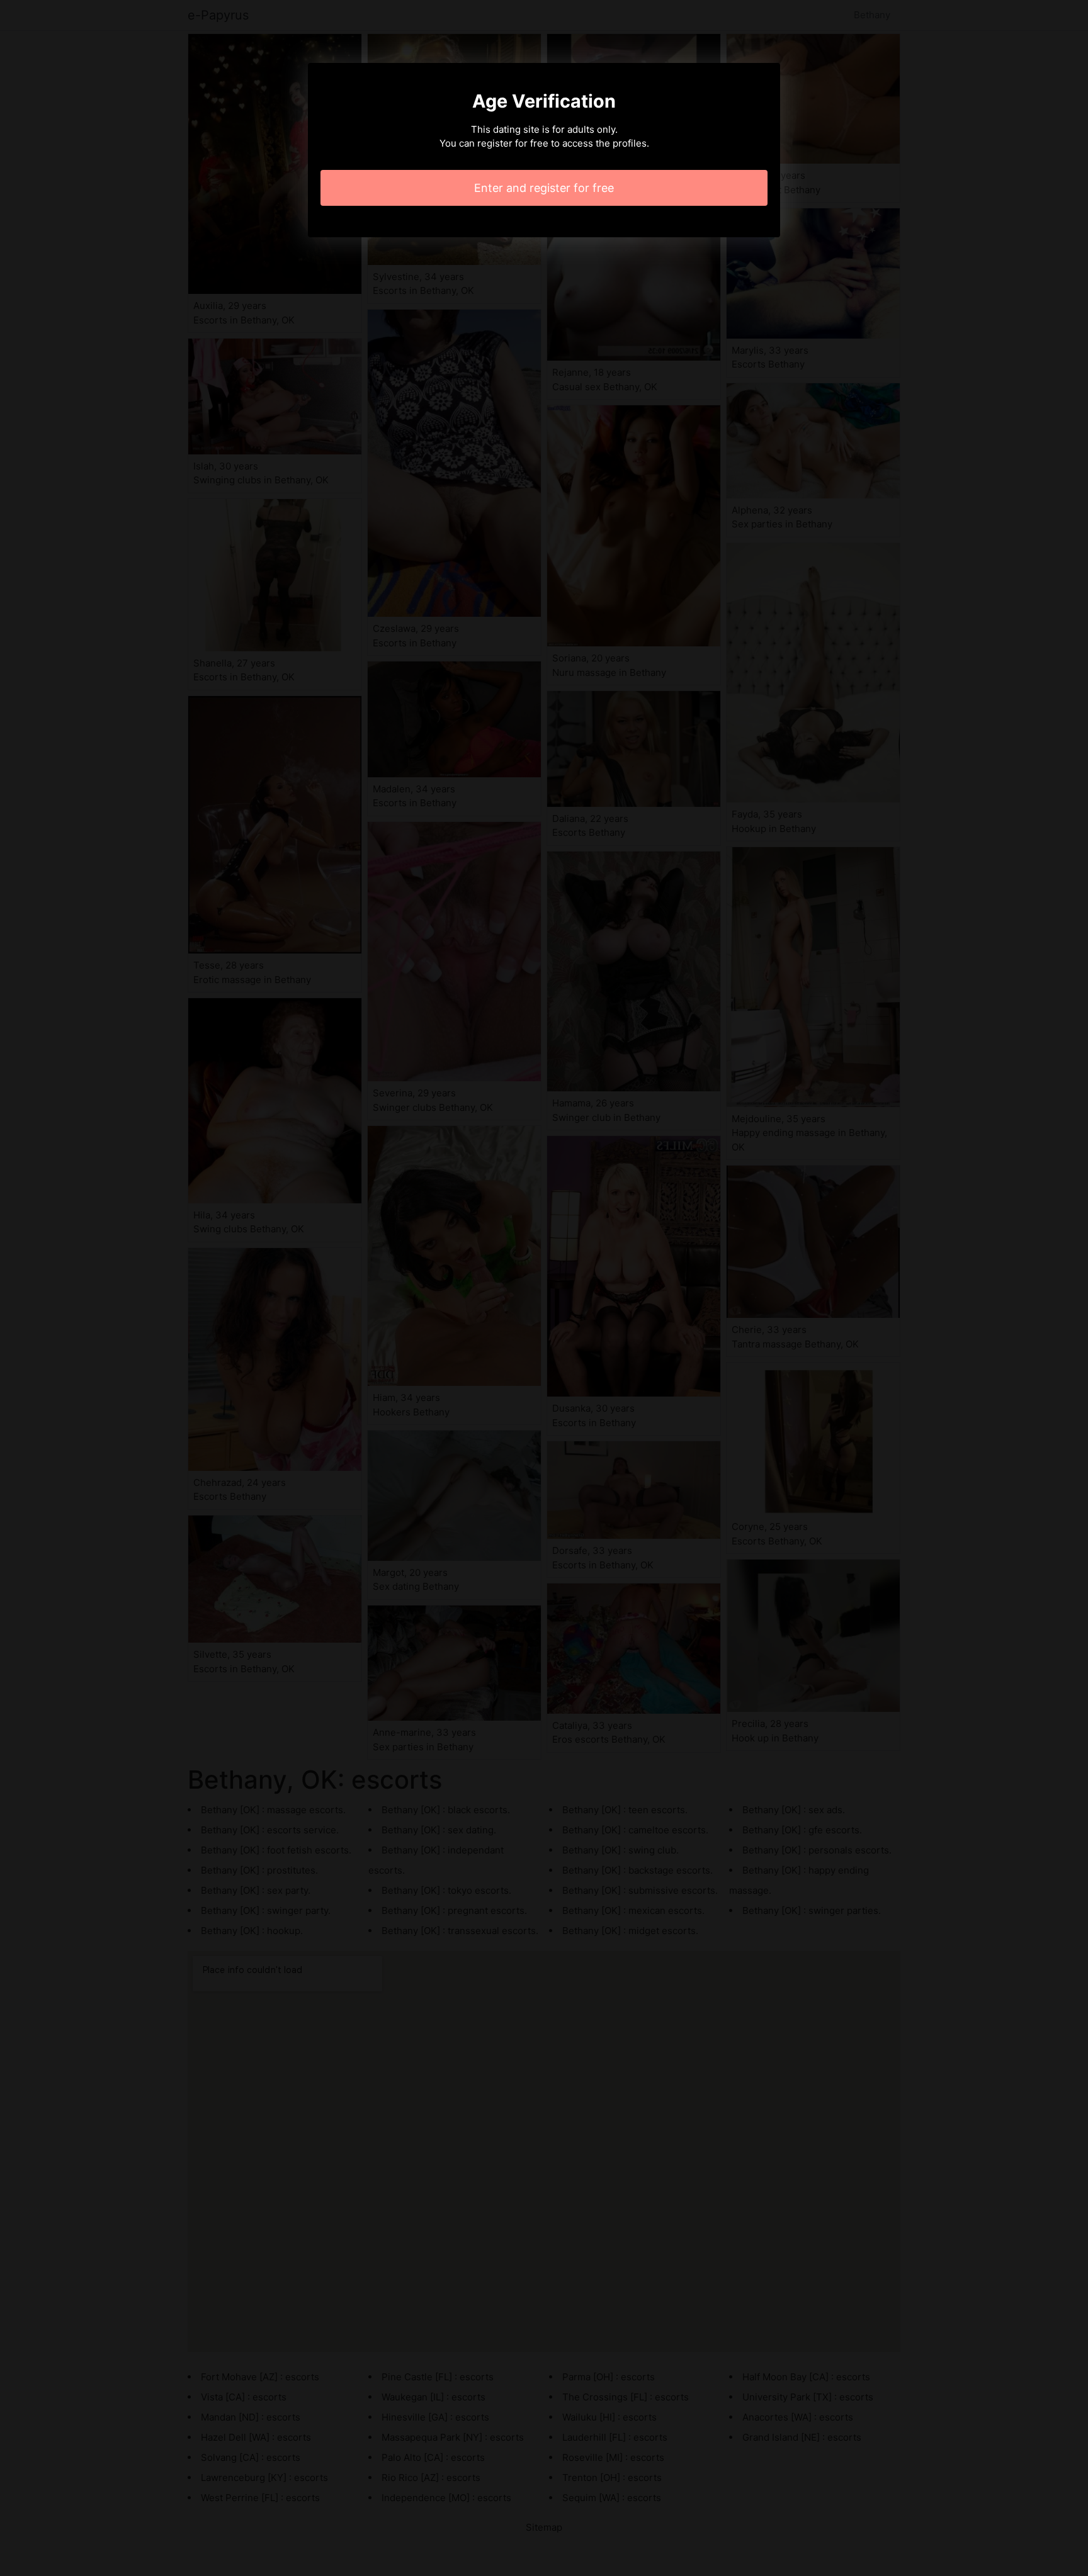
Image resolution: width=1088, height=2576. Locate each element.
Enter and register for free (544, 188)
